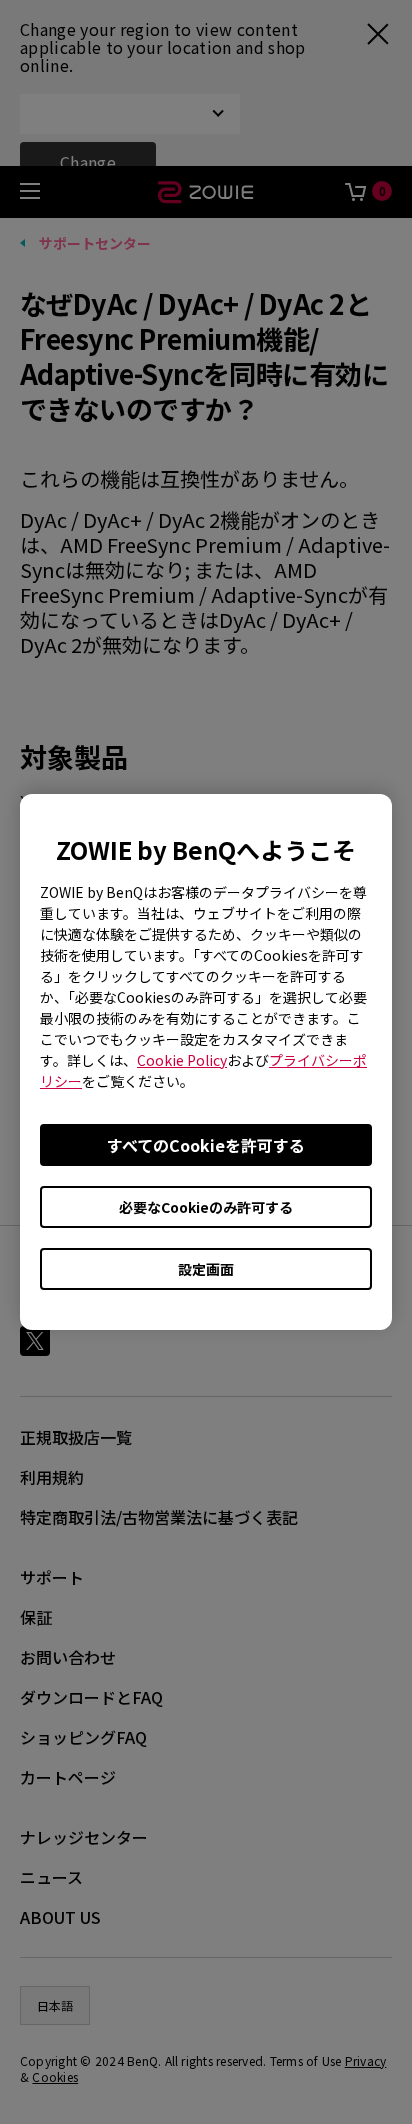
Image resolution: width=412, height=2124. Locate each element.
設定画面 (206, 1269)
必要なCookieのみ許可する (206, 1207)
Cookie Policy (182, 1060)
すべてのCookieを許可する (206, 1145)
